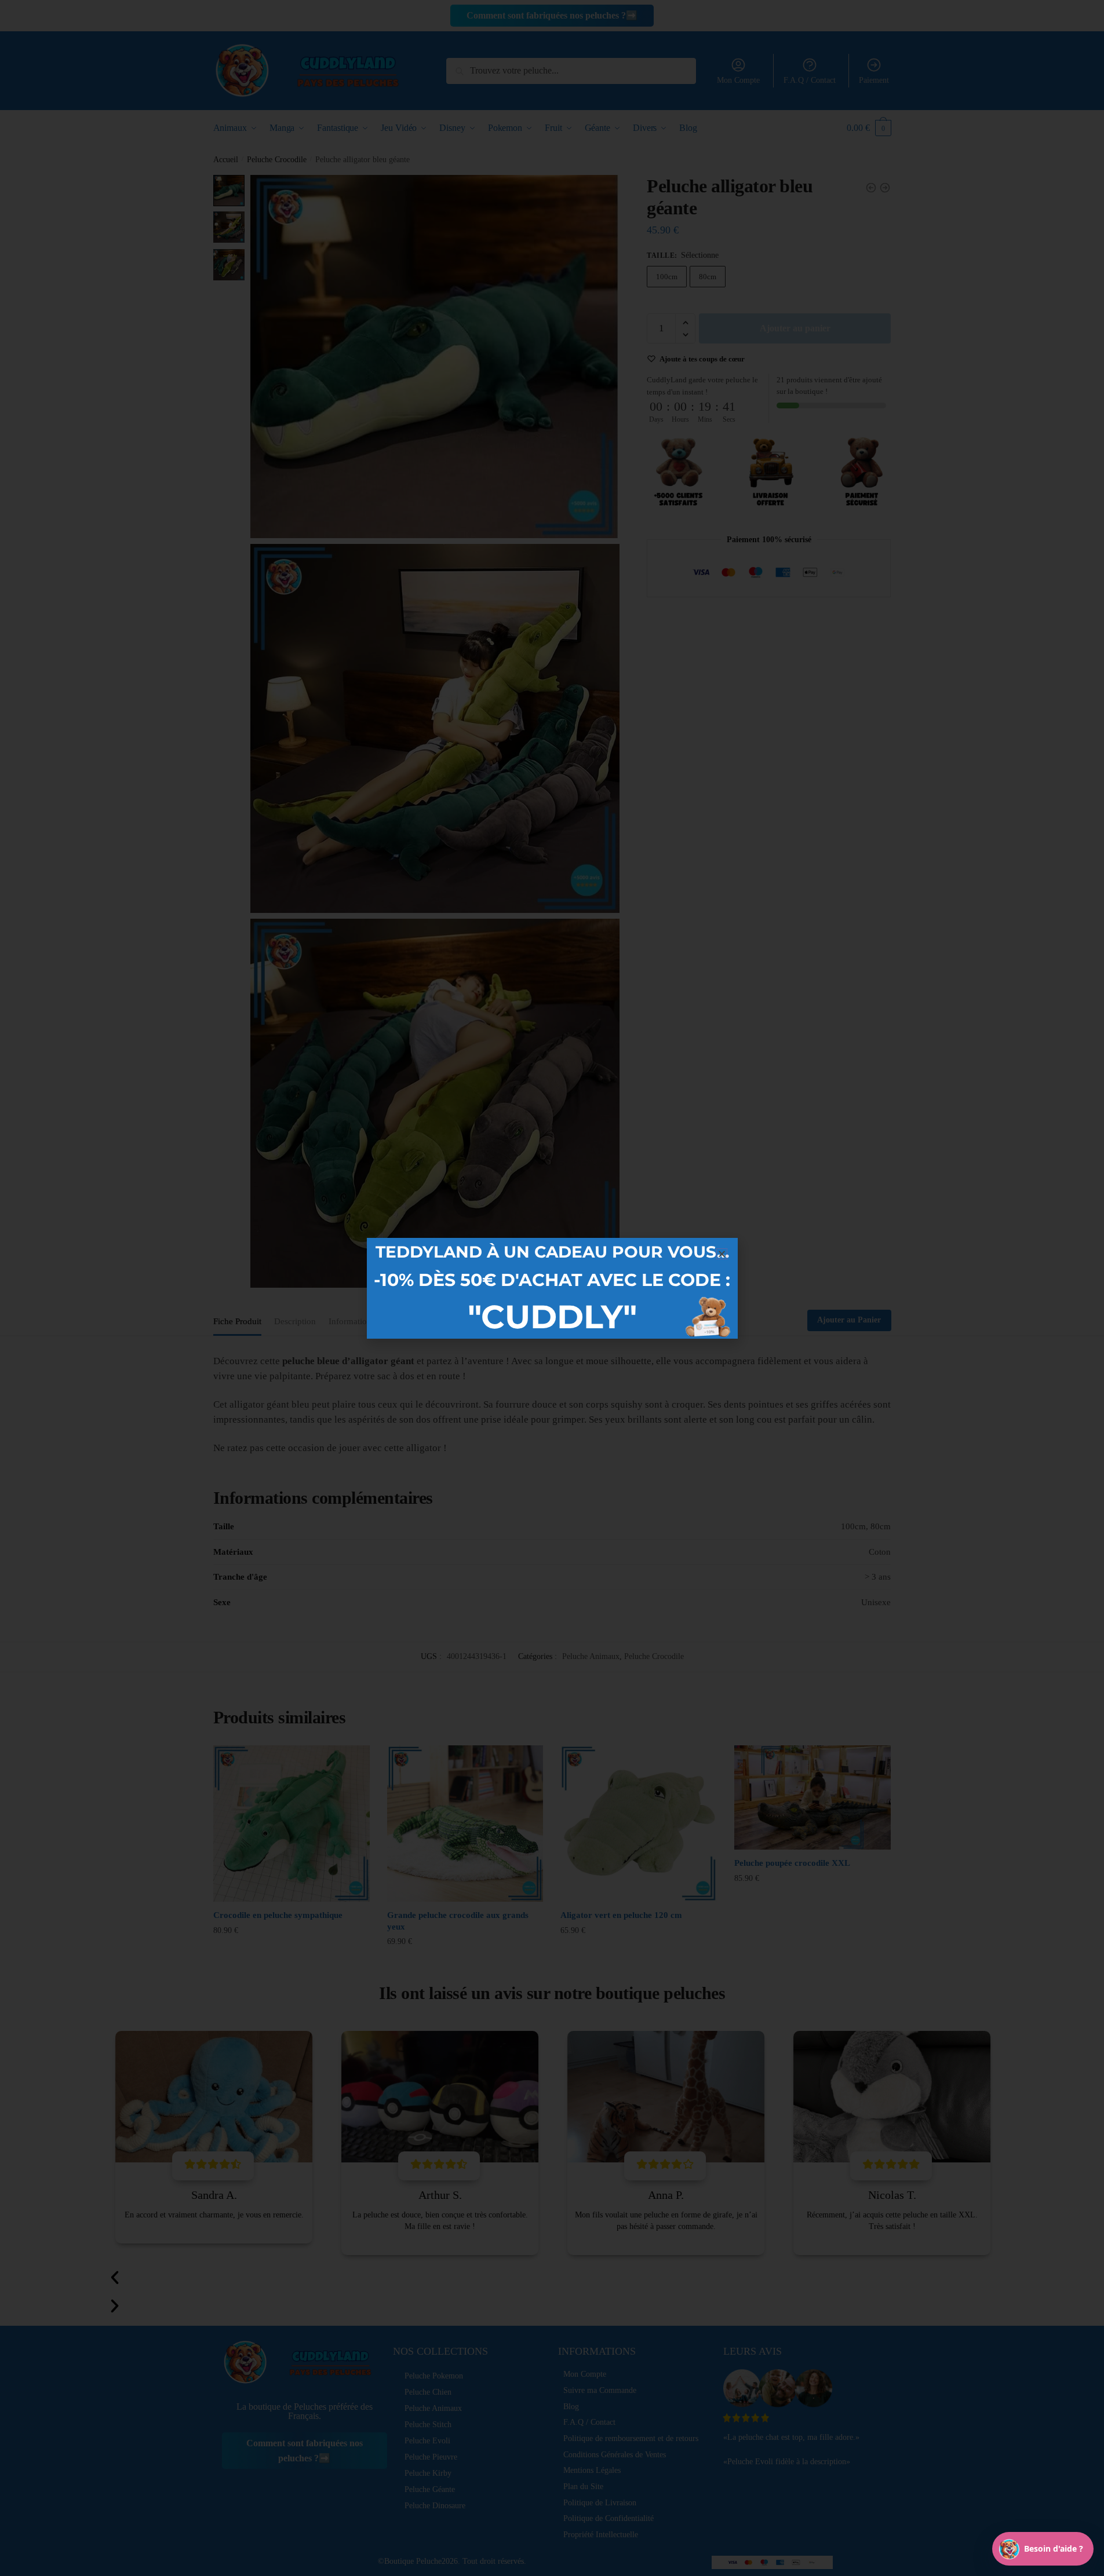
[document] (552, 1288)
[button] (722, 1254)
